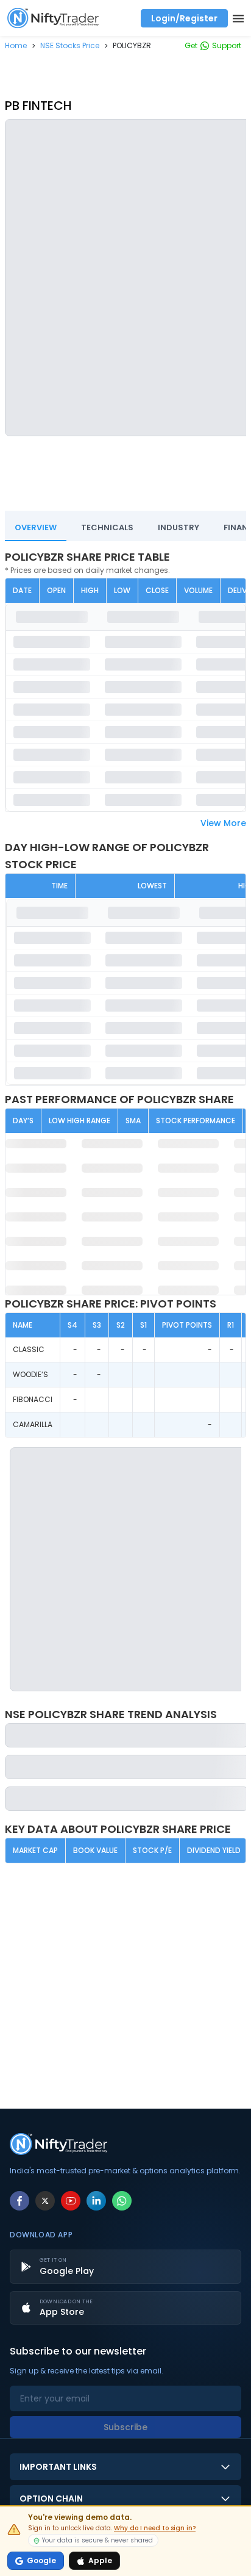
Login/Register (184, 18)
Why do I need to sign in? (155, 2528)
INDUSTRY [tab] (179, 527)
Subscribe (125, 2427)
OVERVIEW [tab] (36, 527)
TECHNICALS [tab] (107, 527)
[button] (16, 45)
